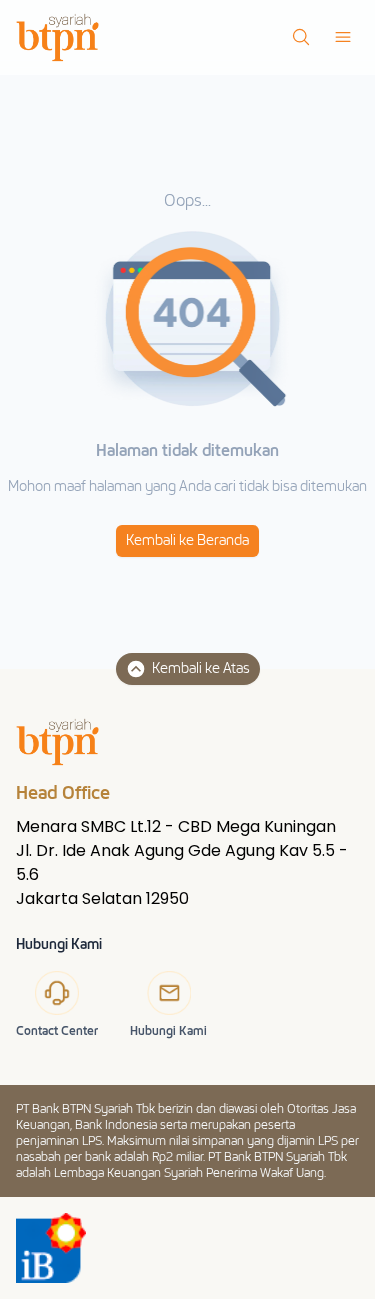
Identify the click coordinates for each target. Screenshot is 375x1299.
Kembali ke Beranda (187, 540)
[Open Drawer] (343, 37)
